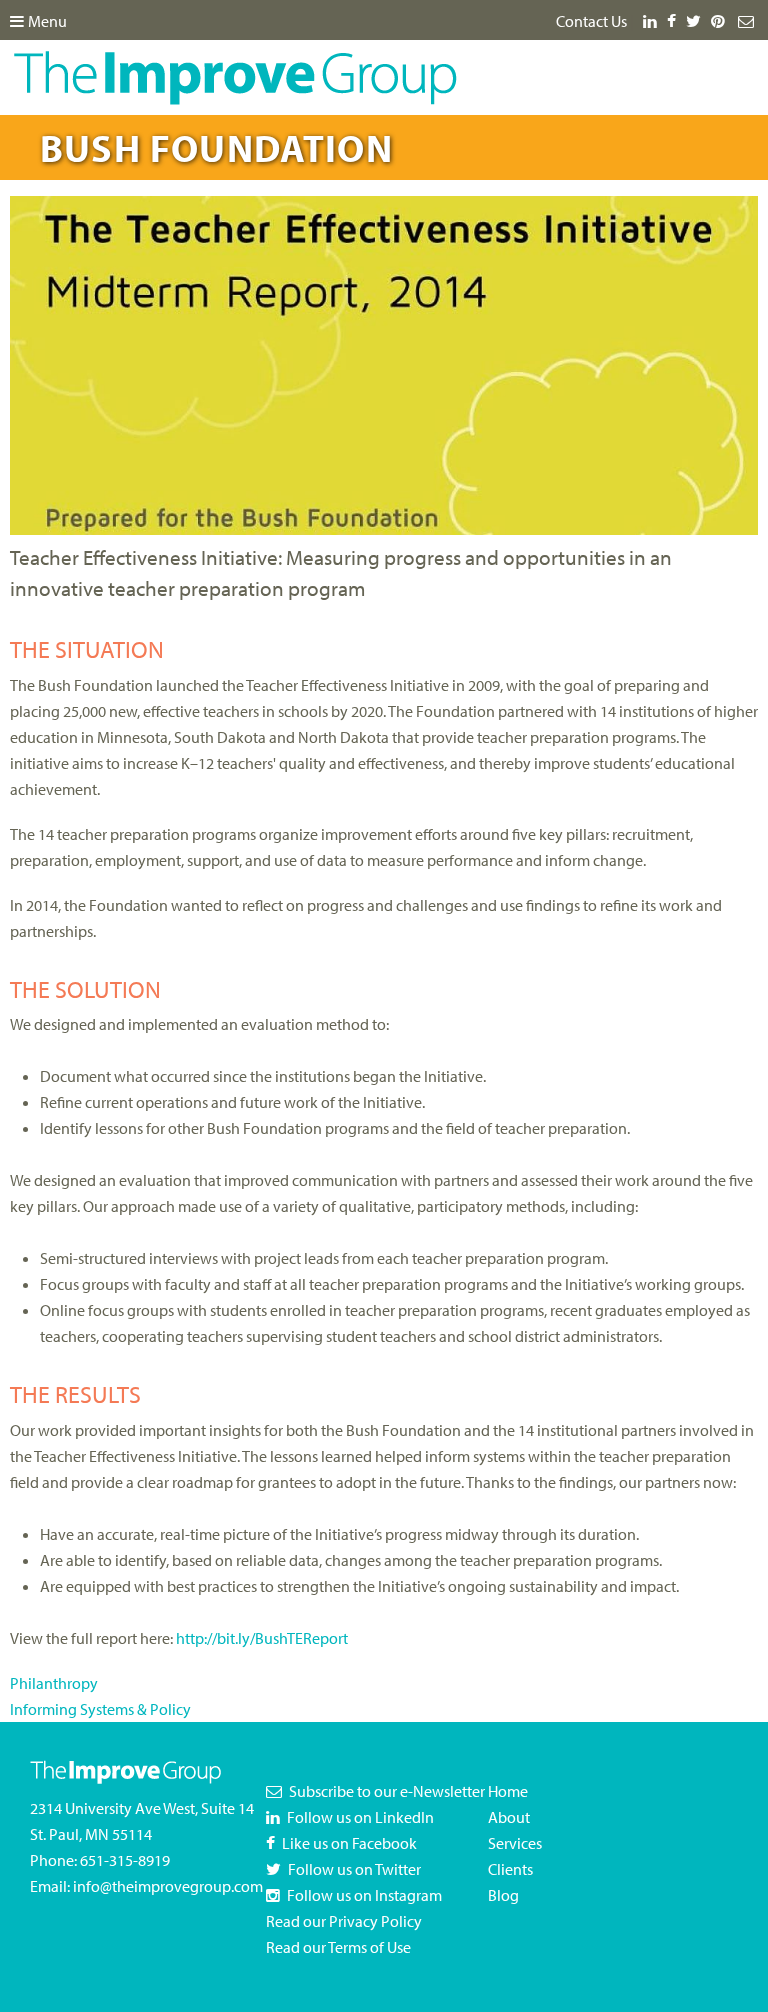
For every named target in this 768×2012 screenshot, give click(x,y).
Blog (503, 1895)
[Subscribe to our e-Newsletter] (748, 21)
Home (508, 1791)
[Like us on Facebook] (675, 21)
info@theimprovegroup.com (168, 1886)
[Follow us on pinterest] (721, 21)
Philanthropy (54, 1683)
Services (515, 1843)
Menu (47, 21)
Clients (510, 1869)
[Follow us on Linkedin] (650, 21)
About (509, 1817)
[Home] (235, 64)
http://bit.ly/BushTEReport (262, 1638)
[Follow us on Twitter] (697, 21)
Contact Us (591, 21)
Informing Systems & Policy (100, 1709)
